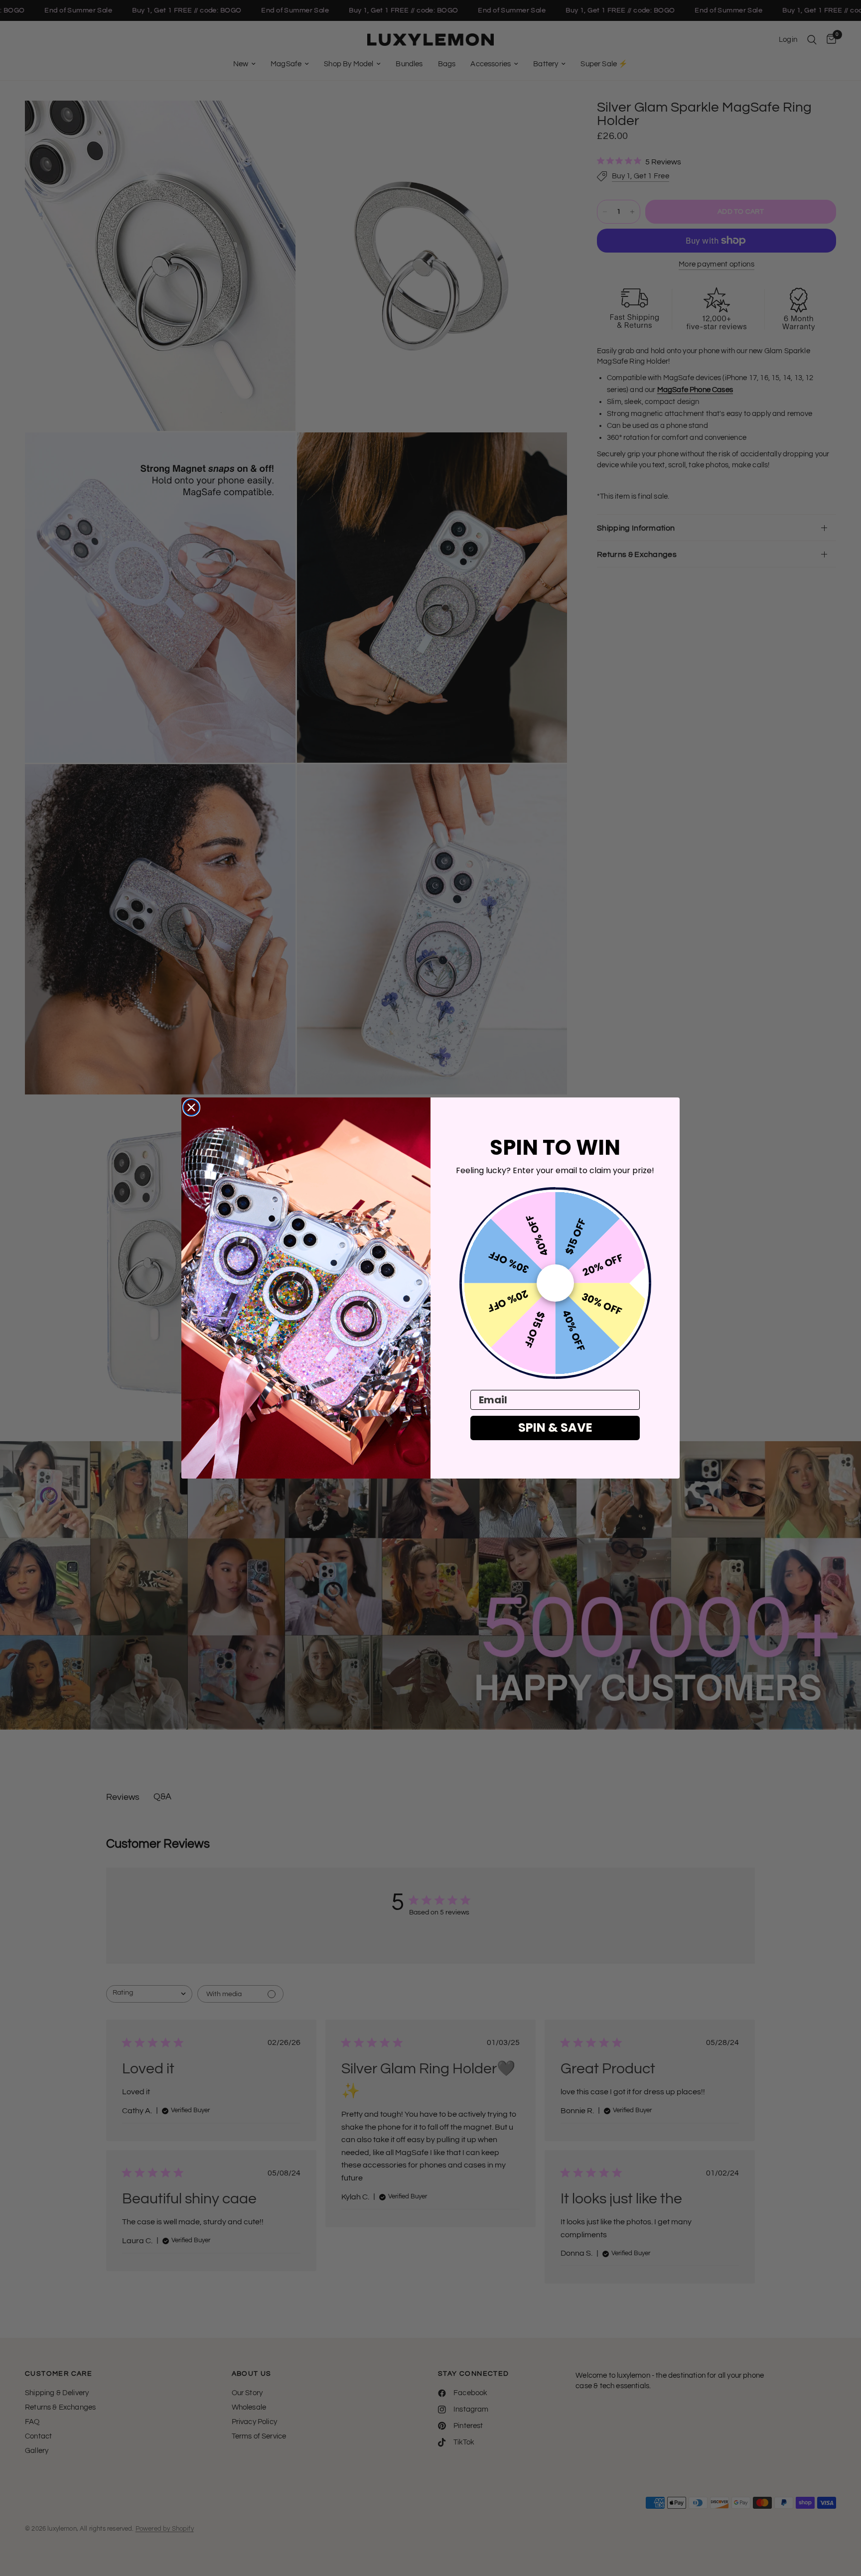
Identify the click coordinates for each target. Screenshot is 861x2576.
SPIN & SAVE (555, 1427)
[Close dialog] (191, 1107)
